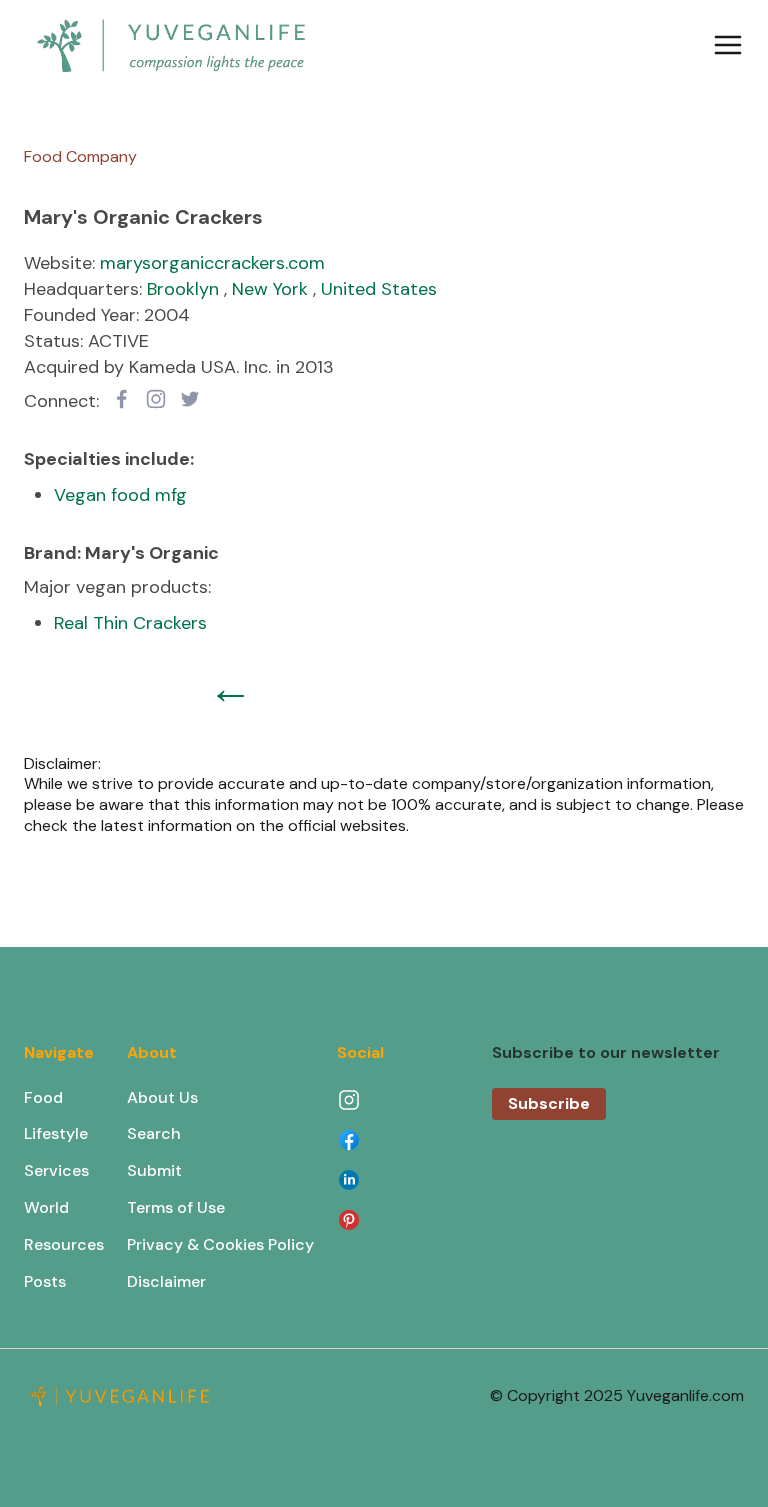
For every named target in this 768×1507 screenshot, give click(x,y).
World (46, 1207)
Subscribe (549, 1103)
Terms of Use (176, 1207)
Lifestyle (56, 1133)
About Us (162, 1097)
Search (154, 1133)
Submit (154, 1170)
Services (56, 1170)
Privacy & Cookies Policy (220, 1244)
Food (43, 1097)
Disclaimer (166, 1281)
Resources (64, 1244)
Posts (45, 1281)
